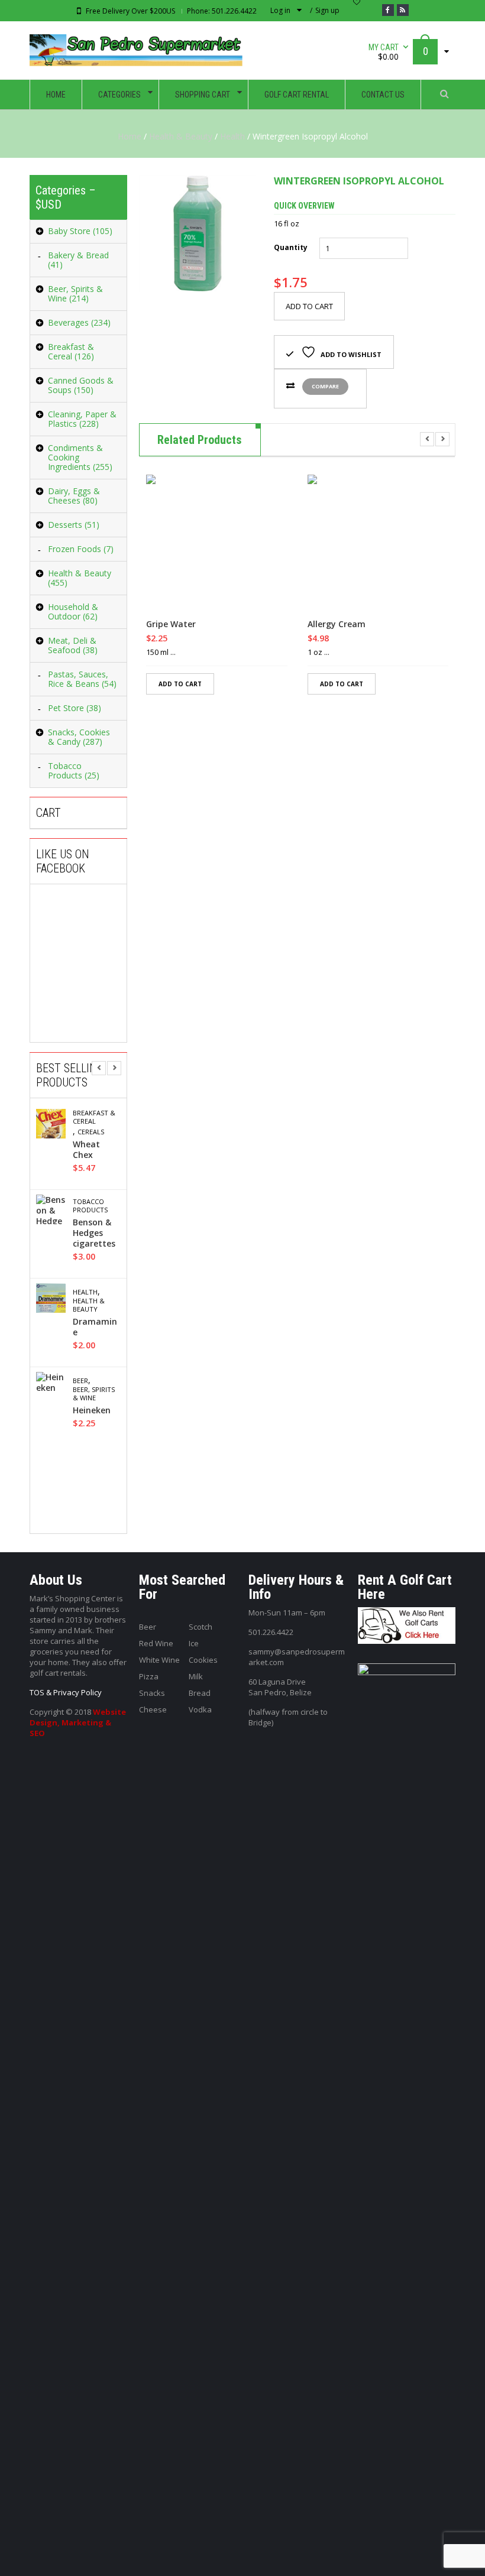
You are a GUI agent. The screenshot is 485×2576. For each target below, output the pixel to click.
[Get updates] (403, 10)
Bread (200, 1693)
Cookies (203, 1660)
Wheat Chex (86, 1150)
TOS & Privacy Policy (66, 1692)
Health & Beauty (181, 136)
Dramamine (95, 1327)
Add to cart (309, 306)
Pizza (149, 1676)
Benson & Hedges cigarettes (94, 1233)
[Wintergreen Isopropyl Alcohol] (198, 233)
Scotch (201, 1627)
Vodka (200, 1709)
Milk (196, 1676)
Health (232, 136)
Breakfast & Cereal (94, 1117)
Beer (80, 1381)
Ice (194, 1643)
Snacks (152, 1693)
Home (130, 136)
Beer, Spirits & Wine (94, 1394)
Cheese (153, 1709)
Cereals (91, 1132)
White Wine (159, 1660)
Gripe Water (171, 624)
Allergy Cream (337, 624)
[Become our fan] (388, 10)
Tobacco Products (90, 1206)
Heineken (92, 1410)
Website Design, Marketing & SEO (78, 1722)
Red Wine (156, 1643)
